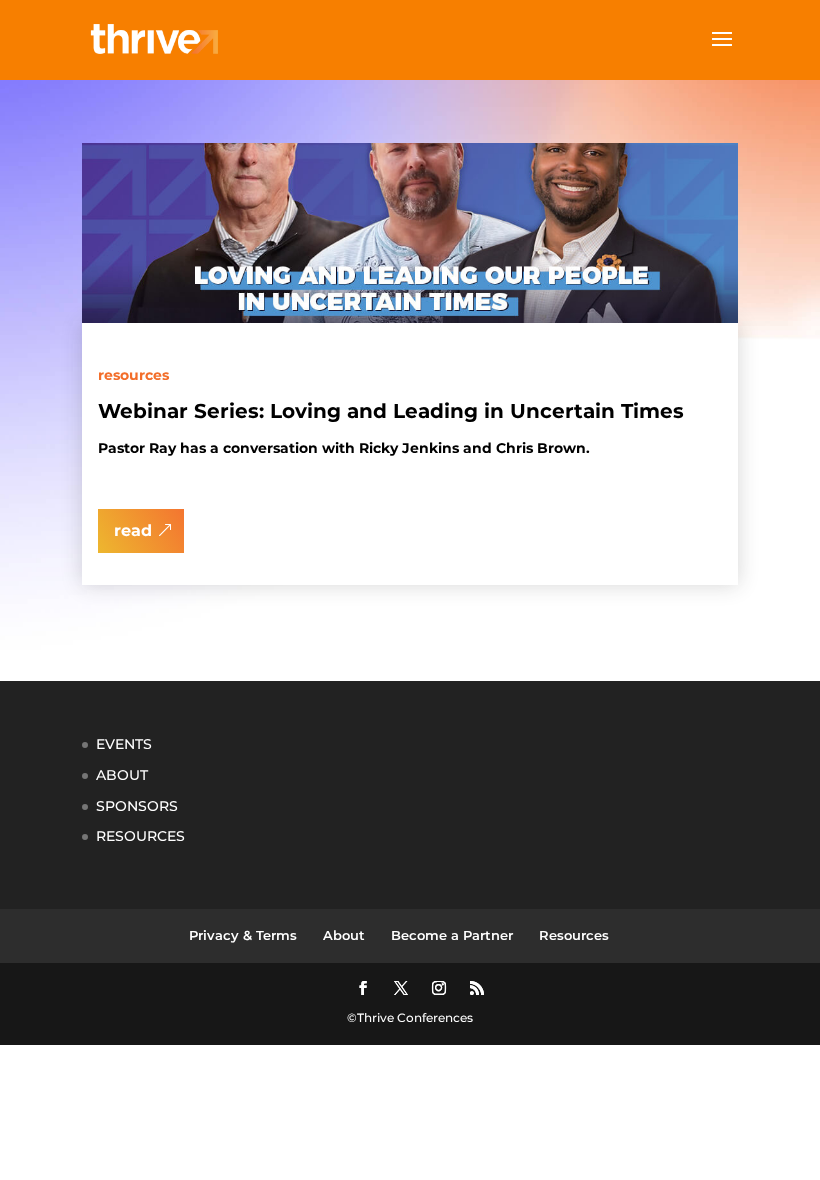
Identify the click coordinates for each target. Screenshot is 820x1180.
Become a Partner (452, 935)
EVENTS (124, 744)
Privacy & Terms (243, 935)
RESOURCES (140, 836)
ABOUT (122, 775)
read (133, 530)
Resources (133, 375)
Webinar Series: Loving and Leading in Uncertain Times (391, 411)
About (344, 935)
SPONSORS (137, 806)
